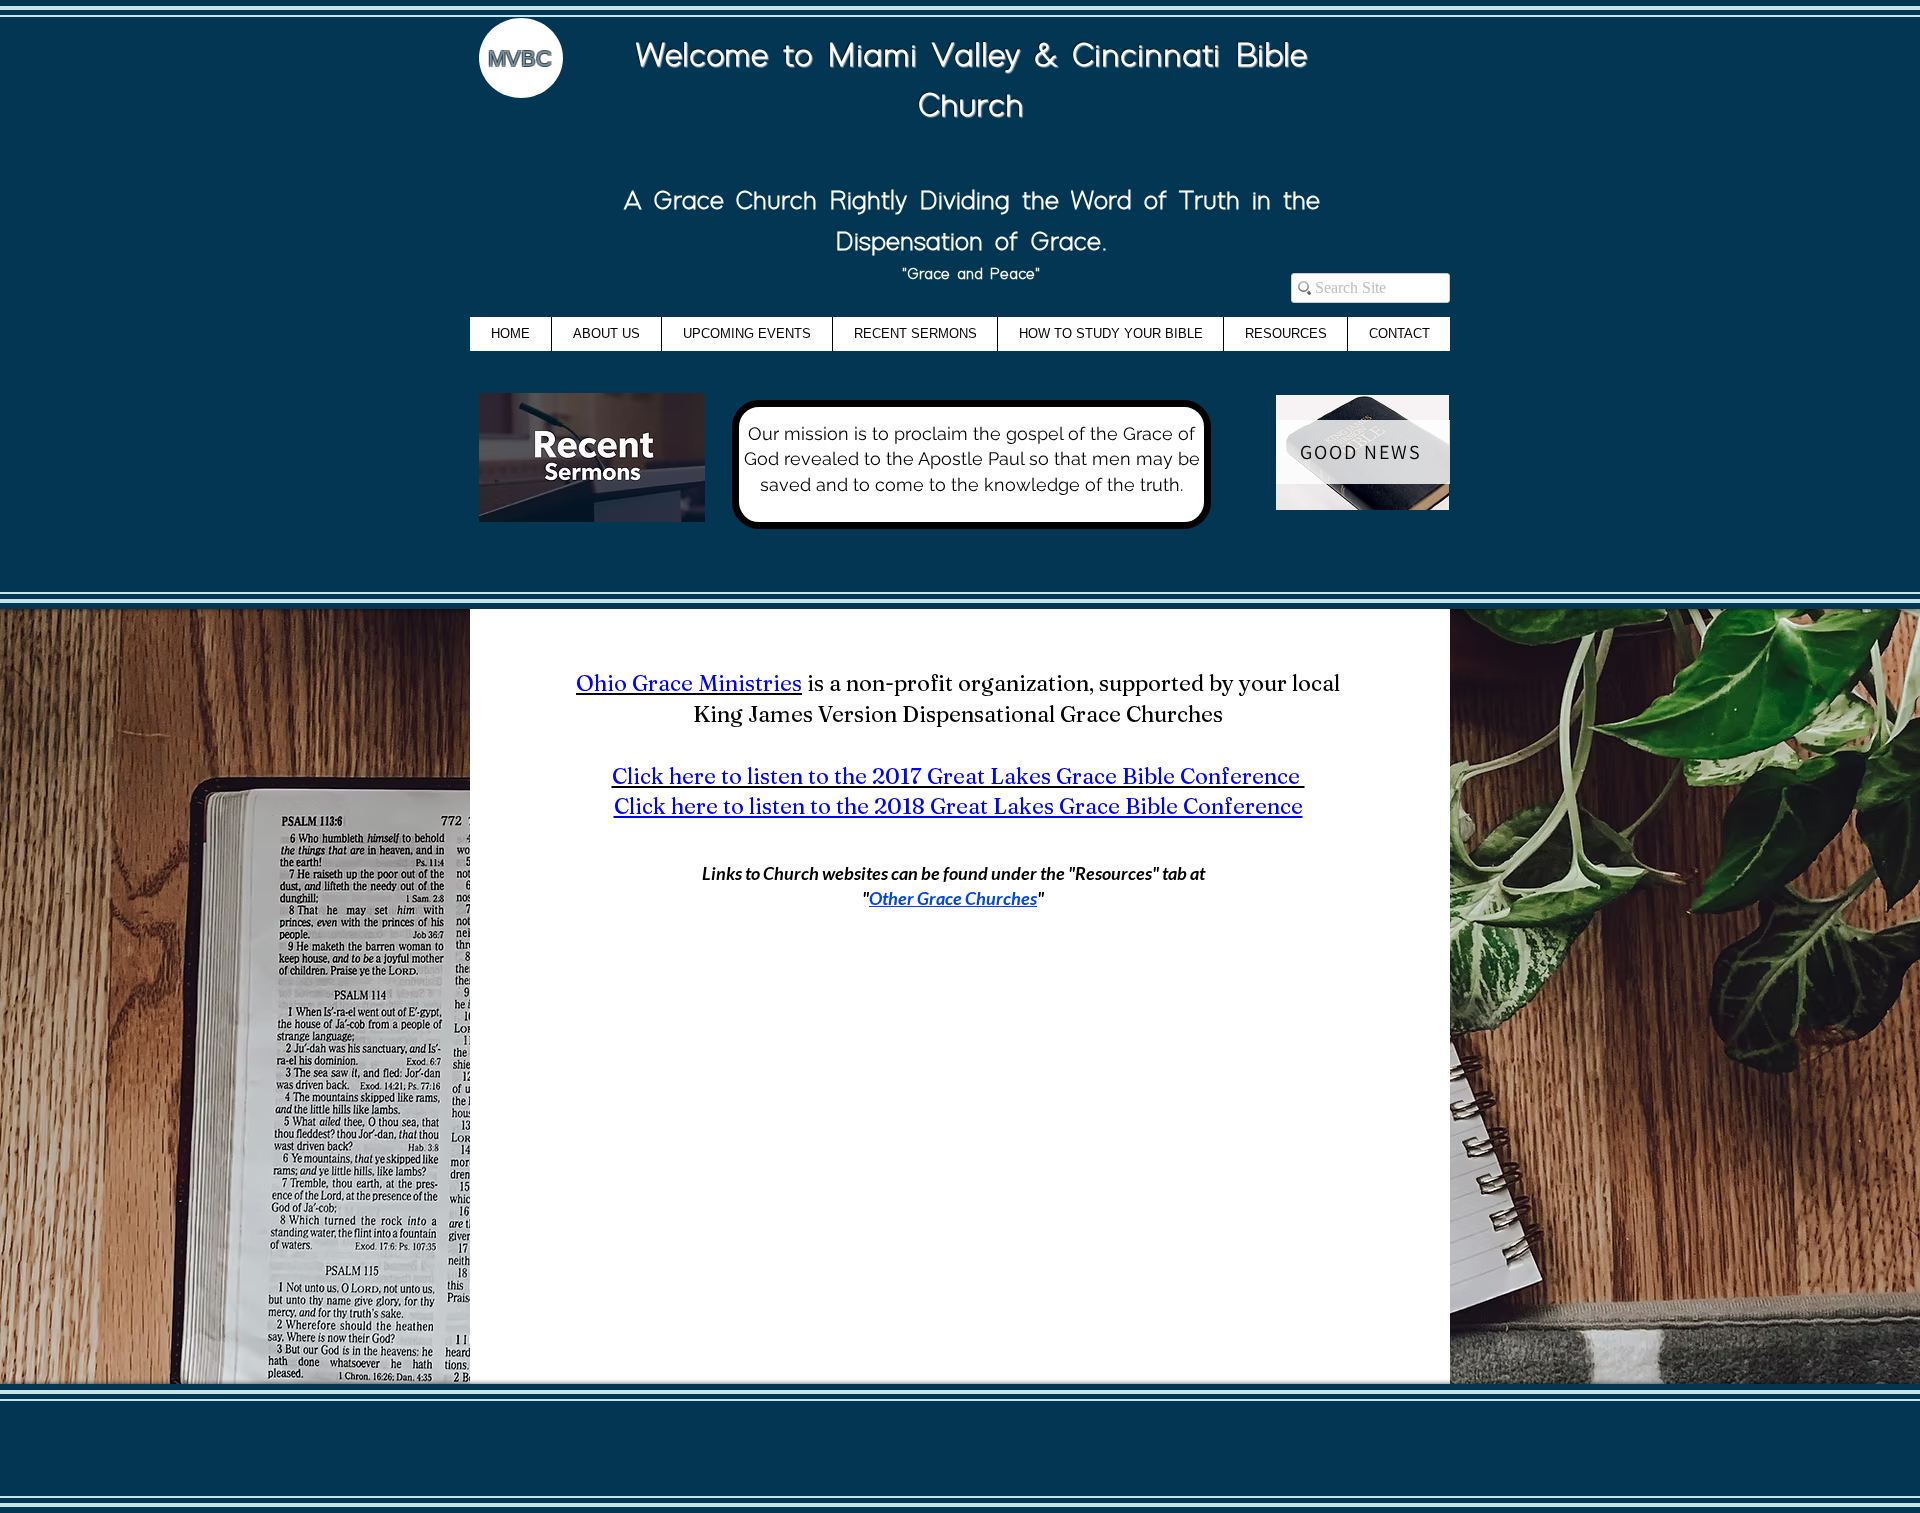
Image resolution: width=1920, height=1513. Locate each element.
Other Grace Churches (953, 898)
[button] (1285, 334)
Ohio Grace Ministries (689, 683)
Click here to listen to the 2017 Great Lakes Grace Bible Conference (958, 776)
